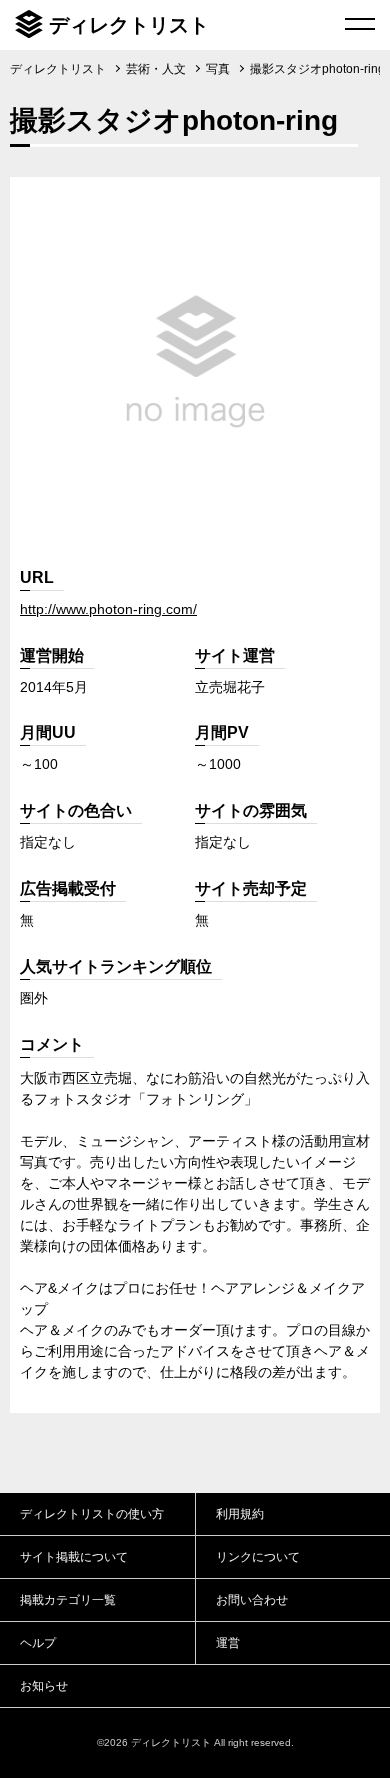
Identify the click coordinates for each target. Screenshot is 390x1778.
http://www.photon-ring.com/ (108, 609)
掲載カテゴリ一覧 (68, 1600)
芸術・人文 (156, 69)
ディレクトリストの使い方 (92, 1514)
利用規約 (240, 1514)
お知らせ (44, 1686)
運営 (228, 1643)
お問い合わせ (252, 1600)
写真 (218, 69)
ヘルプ (38, 1643)
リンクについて (258, 1557)
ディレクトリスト (129, 25)
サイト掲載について (74, 1557)
